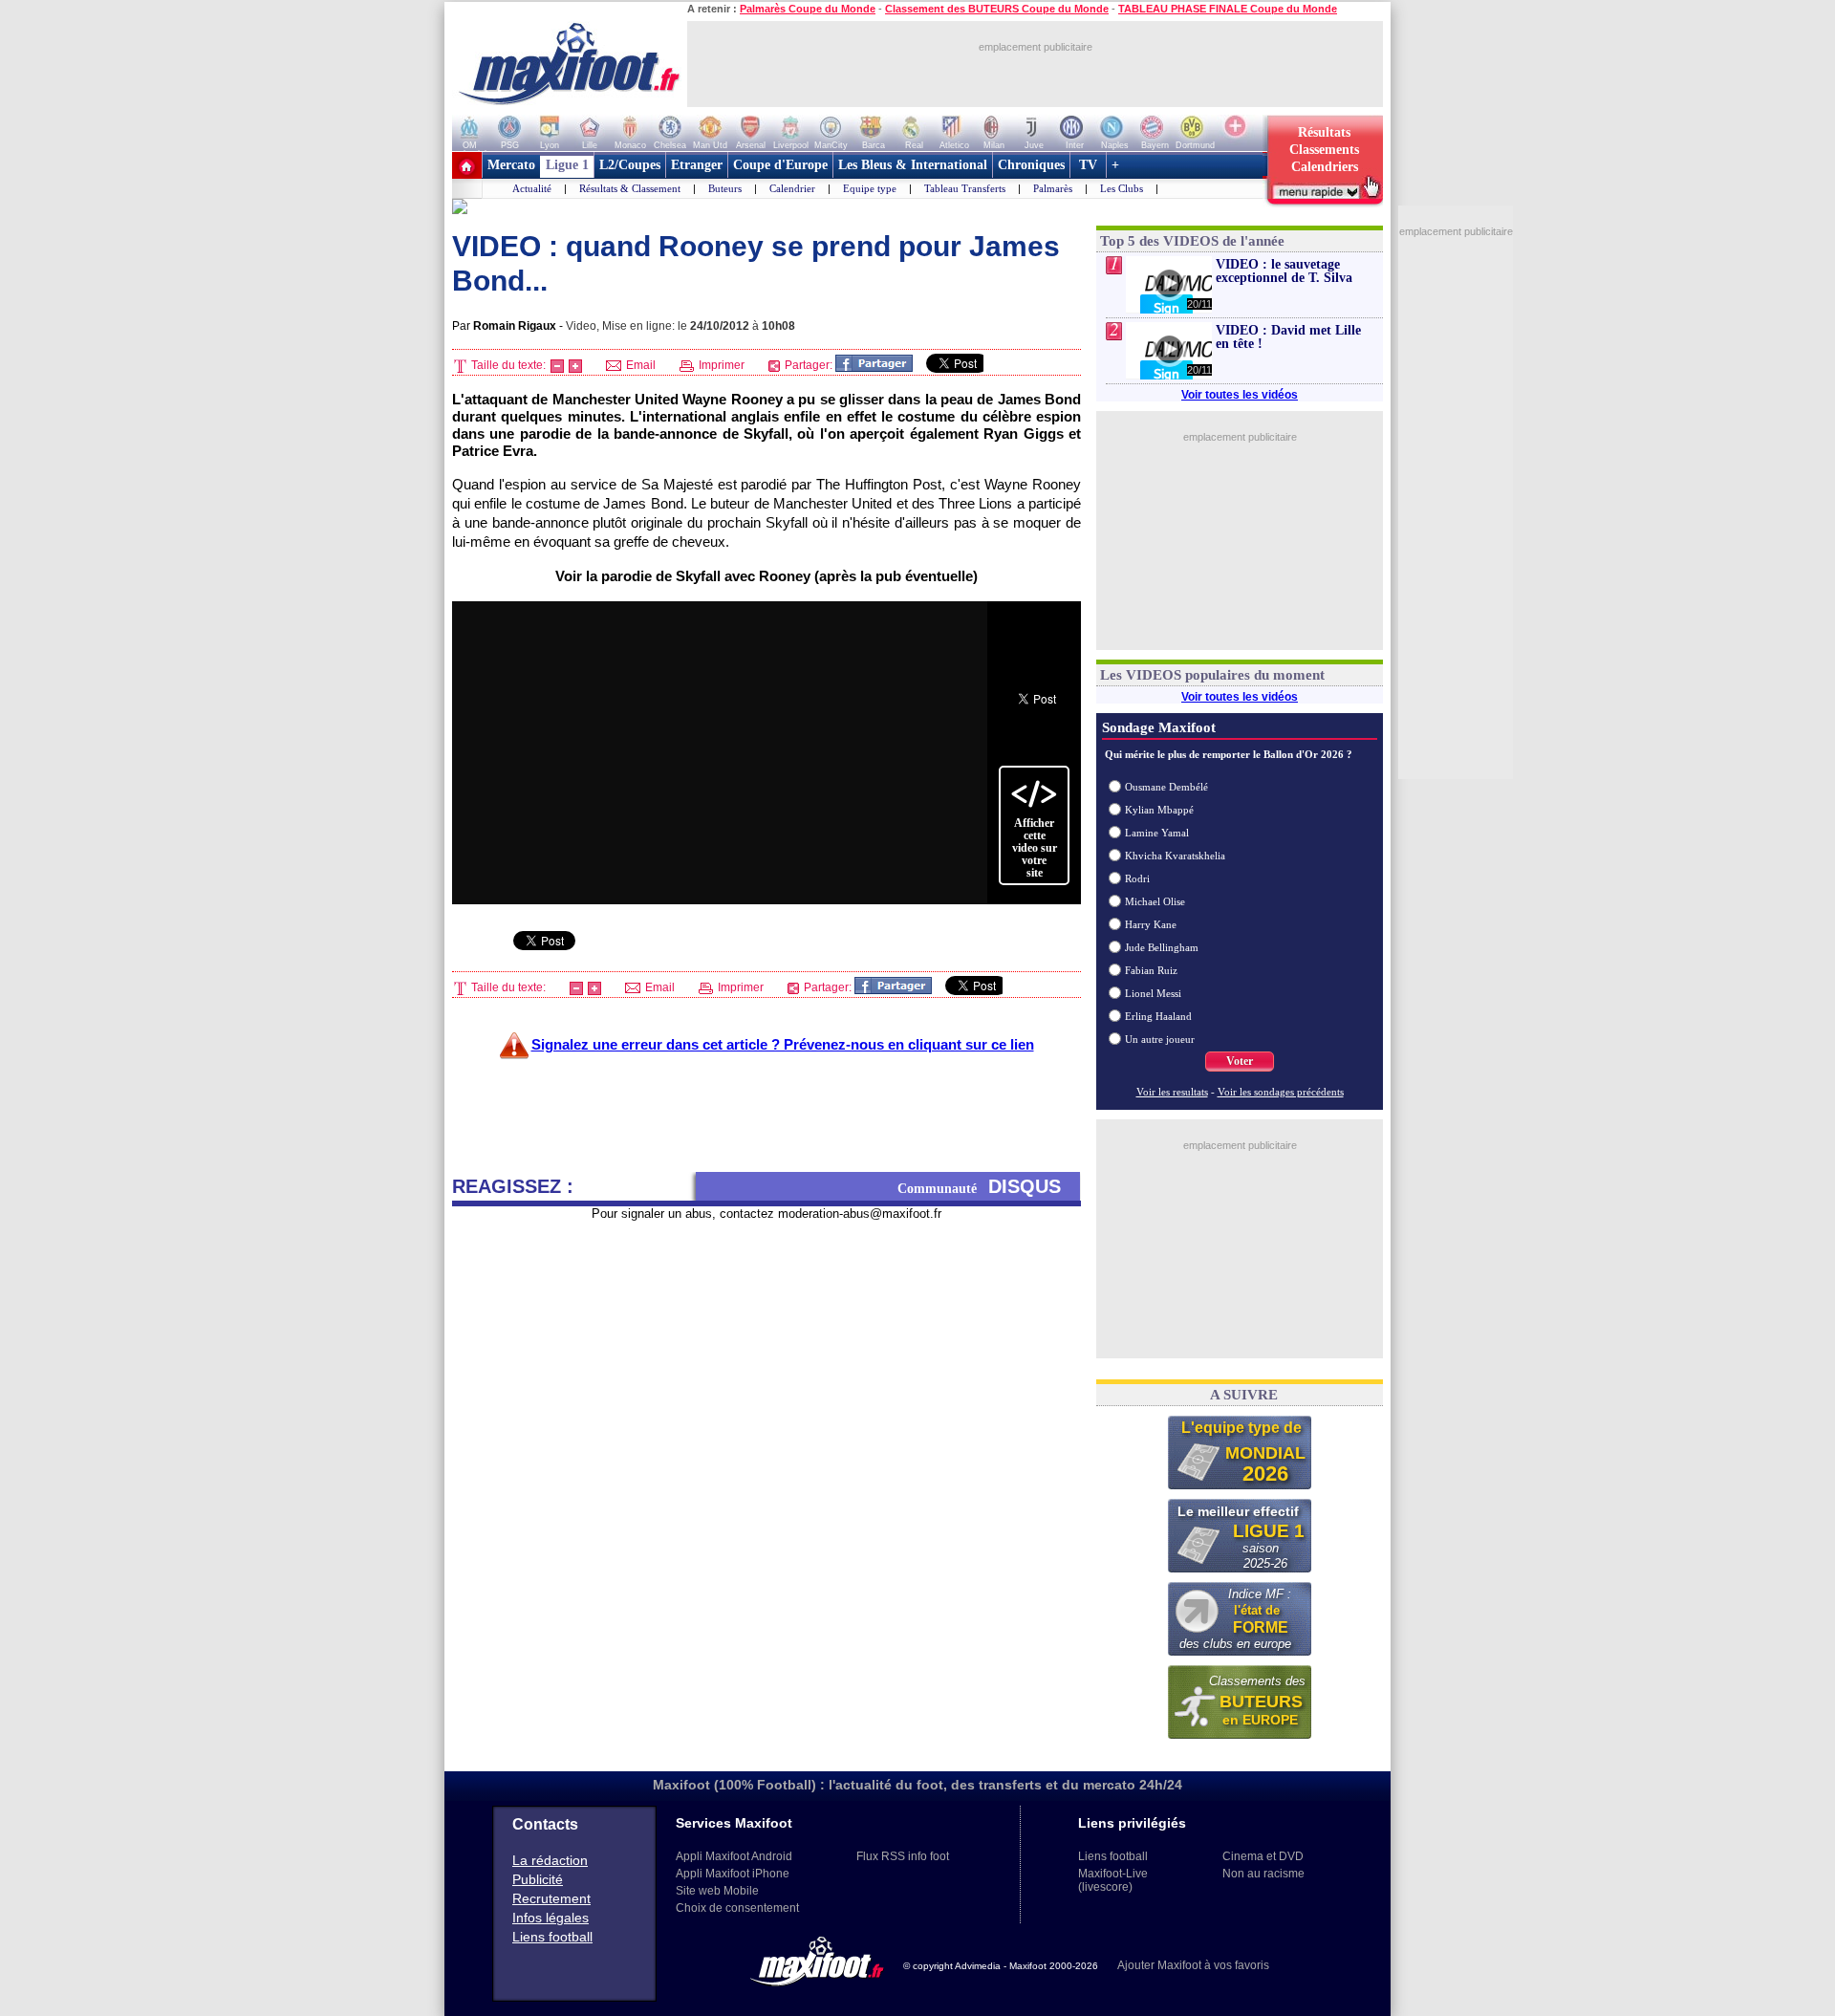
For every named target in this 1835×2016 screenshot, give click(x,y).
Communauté (979, 1186)
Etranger (697, 165)
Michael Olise (1155, 901)
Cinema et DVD (1263, 1856)
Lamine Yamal (1157, 833)
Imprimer (720, 365)
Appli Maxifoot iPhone (733, 1874)
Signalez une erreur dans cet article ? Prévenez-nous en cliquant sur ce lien (783, 1044)
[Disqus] (766, 1461)
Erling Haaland (1158, 1016)
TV (1088, 165)
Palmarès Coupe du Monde (808, 9)
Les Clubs (1122, 188)
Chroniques (1031, 165)
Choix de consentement (737, 1908)
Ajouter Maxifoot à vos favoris (1193, 1965)
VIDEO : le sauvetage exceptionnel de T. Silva (1284, 271)
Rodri (1137, 878)
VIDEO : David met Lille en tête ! (1288, 337)
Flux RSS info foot (903, 1856)
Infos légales (550, 1918)
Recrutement (551, 1898)
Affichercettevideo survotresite (1035, 848)
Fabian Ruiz (1151, 970)
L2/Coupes (630, 165)
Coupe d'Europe (780, 165)
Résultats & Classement (630, 188)
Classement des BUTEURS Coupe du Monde (997, 9)
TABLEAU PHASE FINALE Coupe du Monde (1228, 9)
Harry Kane (1151, 924)
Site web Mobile (717, 1891)
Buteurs (725, 188)
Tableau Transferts (965, 188)
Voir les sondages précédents (1281, 1092)
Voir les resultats (1172, 1092)
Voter (1240, 1061)
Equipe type (870, 188)
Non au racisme (1263, 1874)
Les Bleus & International (913, 165)
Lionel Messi (1153, 993)
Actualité (532, 188)
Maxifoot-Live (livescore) (1113, 1880)
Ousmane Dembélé (1166, 787)
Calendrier (792, 188)
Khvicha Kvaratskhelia (1175, 856)
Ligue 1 (567, 165)
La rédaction (550, 1860)
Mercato (511, 165)
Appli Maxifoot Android (734, 1856)
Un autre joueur (1160, 1039)
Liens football (552, 1937)
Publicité (538, 1879)
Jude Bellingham (1162, 947)
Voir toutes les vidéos (1240, 395)
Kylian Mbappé (1159, 810)
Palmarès (1053, 188)
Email (639, 365)
